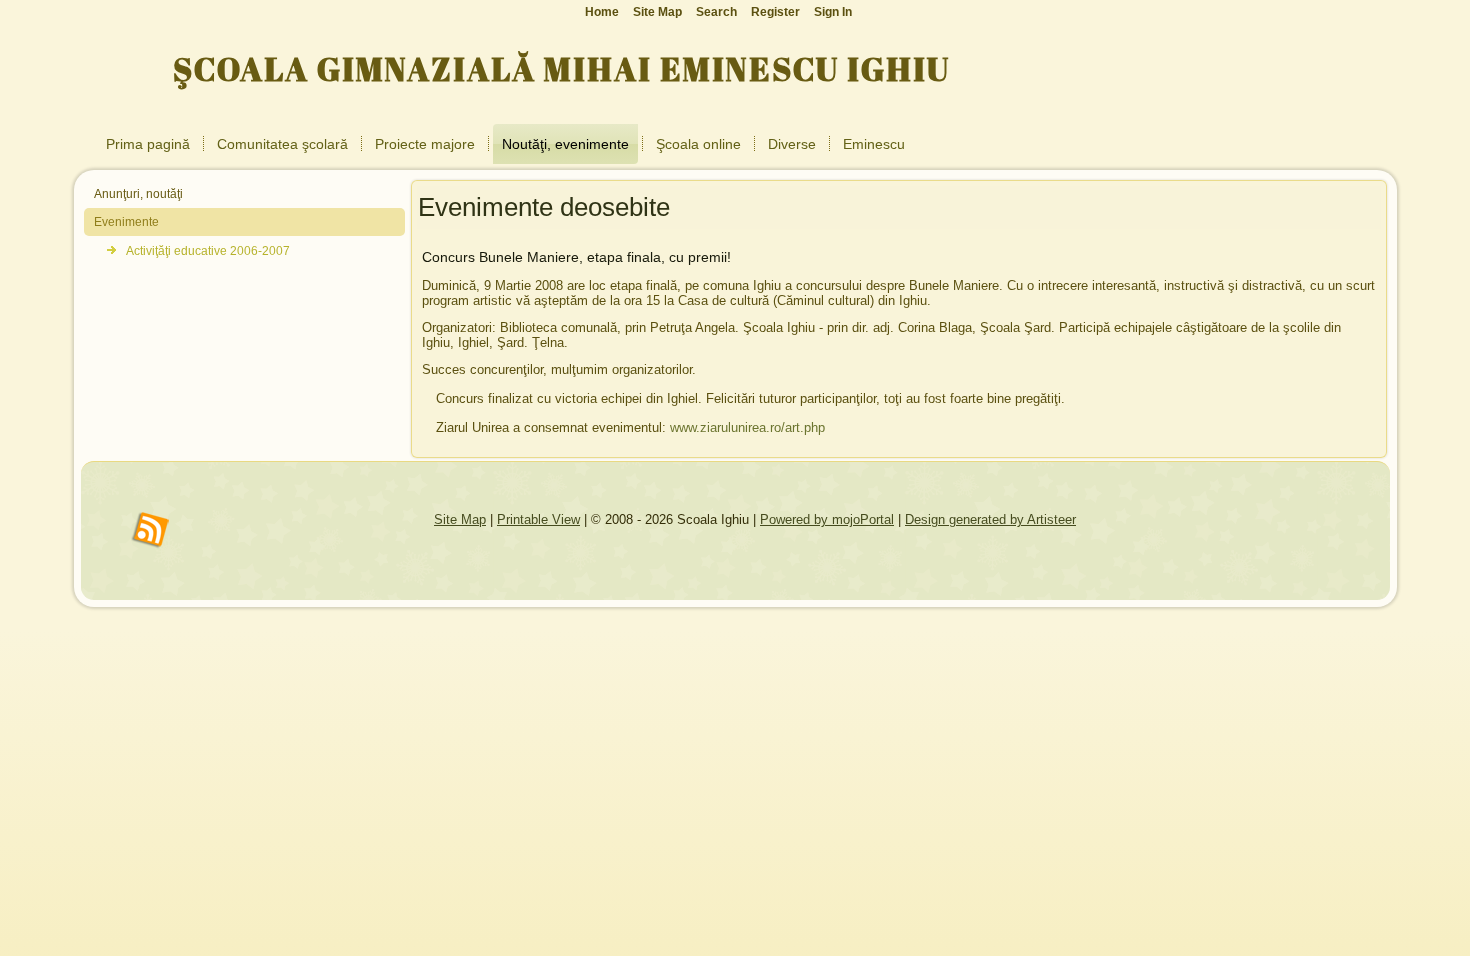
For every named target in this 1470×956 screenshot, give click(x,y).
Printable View (538, 519)
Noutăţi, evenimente (565, 144)
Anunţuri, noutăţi (138, 194)
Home (602, 12)
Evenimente (126, 222)
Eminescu (874, 144)
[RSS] (151, 531)
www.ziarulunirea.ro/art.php (747, 427)
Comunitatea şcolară (282, 144)
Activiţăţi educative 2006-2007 (208, 251)
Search (716, 12)
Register (775, 12)
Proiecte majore (425, 144)
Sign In (833, 12)
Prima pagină (148, 144)
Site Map (460, 519)
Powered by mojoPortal (827, 519)
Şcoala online (698, 144)
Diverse (792, 144)
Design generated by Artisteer (990, 519)
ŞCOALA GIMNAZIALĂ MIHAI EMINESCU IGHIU (561, 68)
